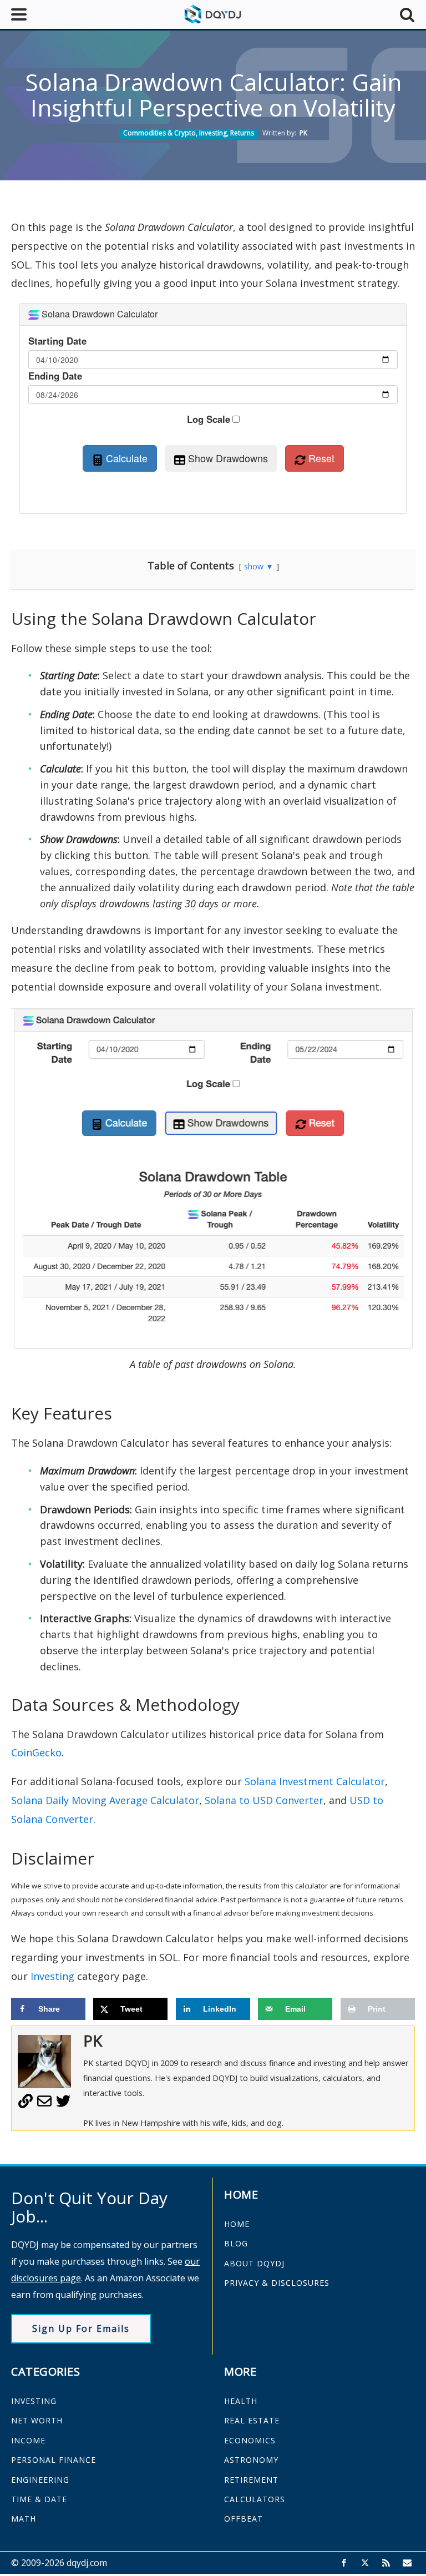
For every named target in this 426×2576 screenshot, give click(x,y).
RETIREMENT (251, 2480)
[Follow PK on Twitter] (63, 2105)
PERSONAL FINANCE (54, 2460)
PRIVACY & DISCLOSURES (277, 2283)
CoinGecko (36, 1752)
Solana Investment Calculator (315, 1781)
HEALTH (241, 2401)
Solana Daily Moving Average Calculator (105, 1800)
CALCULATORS (255, 2499)
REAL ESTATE (252, 2420)
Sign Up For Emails (81, 2328)
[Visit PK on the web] (26, 2105)
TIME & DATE (39, 2499)
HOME (237, 2224)
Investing (213, 133)
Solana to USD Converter (264, 1800)
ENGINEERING (40, 2480)
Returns (242, 133)
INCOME (28, 2440)
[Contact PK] (44, 2105)
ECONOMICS (250, 2440)
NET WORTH (37, 2420)
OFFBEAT (244, 2519)
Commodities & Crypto (159, 133)
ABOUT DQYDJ (254, 2263)
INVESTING (34, 2401)
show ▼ (259, 566)
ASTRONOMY (251, 2460)
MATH (24, 2519)
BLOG (236, 2243)
